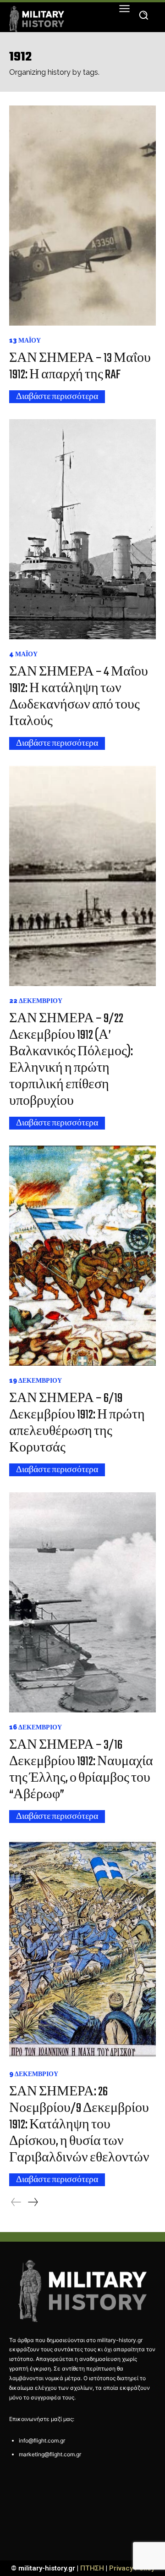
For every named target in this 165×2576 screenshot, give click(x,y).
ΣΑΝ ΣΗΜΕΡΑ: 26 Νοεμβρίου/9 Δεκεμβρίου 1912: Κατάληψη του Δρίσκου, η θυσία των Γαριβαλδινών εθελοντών (79, 2125)
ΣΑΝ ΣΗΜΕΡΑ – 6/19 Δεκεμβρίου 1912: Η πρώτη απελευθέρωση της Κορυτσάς (77, 1423)
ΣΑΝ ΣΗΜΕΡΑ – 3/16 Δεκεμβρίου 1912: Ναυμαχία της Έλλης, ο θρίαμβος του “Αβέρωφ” (81, 1770)
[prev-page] (16, 2202)
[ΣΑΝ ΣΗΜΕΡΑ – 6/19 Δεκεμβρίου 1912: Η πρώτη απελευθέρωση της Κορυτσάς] (82, 1256)
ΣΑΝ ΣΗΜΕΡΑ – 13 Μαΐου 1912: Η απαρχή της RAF (80, 367)
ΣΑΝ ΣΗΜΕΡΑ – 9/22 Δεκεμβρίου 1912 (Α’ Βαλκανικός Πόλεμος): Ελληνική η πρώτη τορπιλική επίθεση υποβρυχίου (71, 1060)
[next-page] (33, 2202)
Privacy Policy (132, 2568)
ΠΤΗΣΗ (92, 2568)
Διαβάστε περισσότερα (57, 397)
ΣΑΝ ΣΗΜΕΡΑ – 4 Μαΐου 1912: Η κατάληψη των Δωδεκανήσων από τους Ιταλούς (79, 697)
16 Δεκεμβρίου (36, 1727)
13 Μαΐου (25, 340)
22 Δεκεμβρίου (36, 1001)
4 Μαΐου (23, 654)
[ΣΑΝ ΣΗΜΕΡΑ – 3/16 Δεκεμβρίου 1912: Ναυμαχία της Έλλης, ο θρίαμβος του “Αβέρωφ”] (82, 1602)
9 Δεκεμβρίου (34, 2074)
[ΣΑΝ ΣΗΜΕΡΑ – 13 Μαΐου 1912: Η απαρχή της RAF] (82, 216)
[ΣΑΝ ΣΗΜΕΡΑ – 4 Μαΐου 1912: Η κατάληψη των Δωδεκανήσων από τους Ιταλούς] (82, 529)
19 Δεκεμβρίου (36, 1380)
